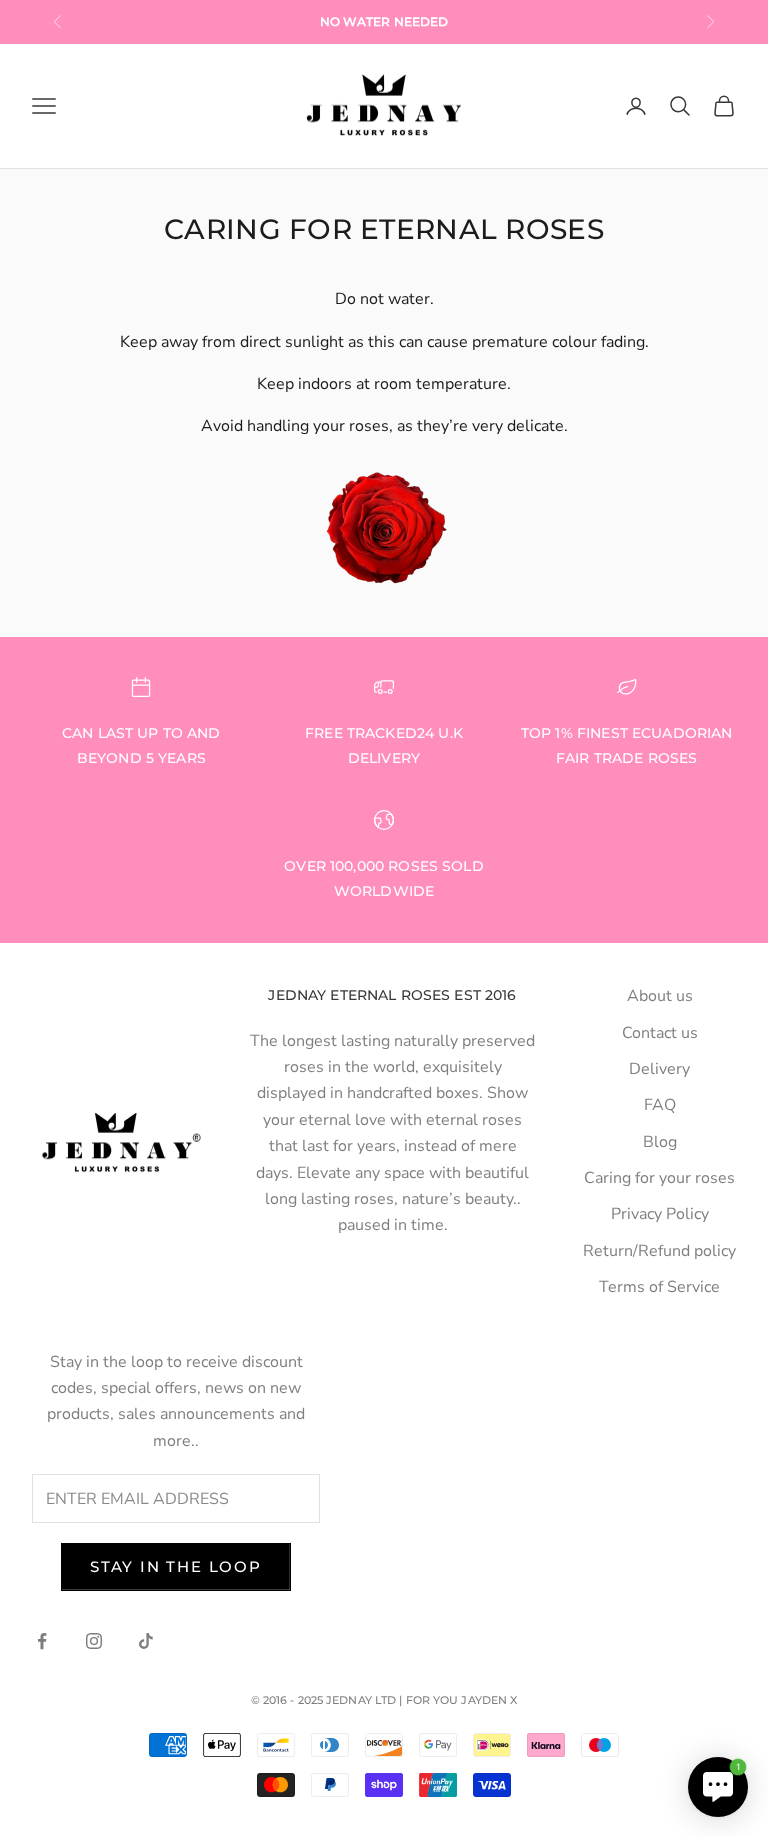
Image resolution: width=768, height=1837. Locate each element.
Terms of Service (659, 1287)
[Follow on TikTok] (146, 1641)
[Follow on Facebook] (42, 1641)
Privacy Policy (660, 1214)
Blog (660, 1142)
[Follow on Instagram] (94, 1641)
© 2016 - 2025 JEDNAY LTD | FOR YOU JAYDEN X (384, 1700)
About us (660, 996)
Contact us (660, 1033)
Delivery (659, 1069)
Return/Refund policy (659, 1251)
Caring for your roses (659, 1178)
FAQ (660, 1105)
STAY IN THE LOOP (176, 1566)
